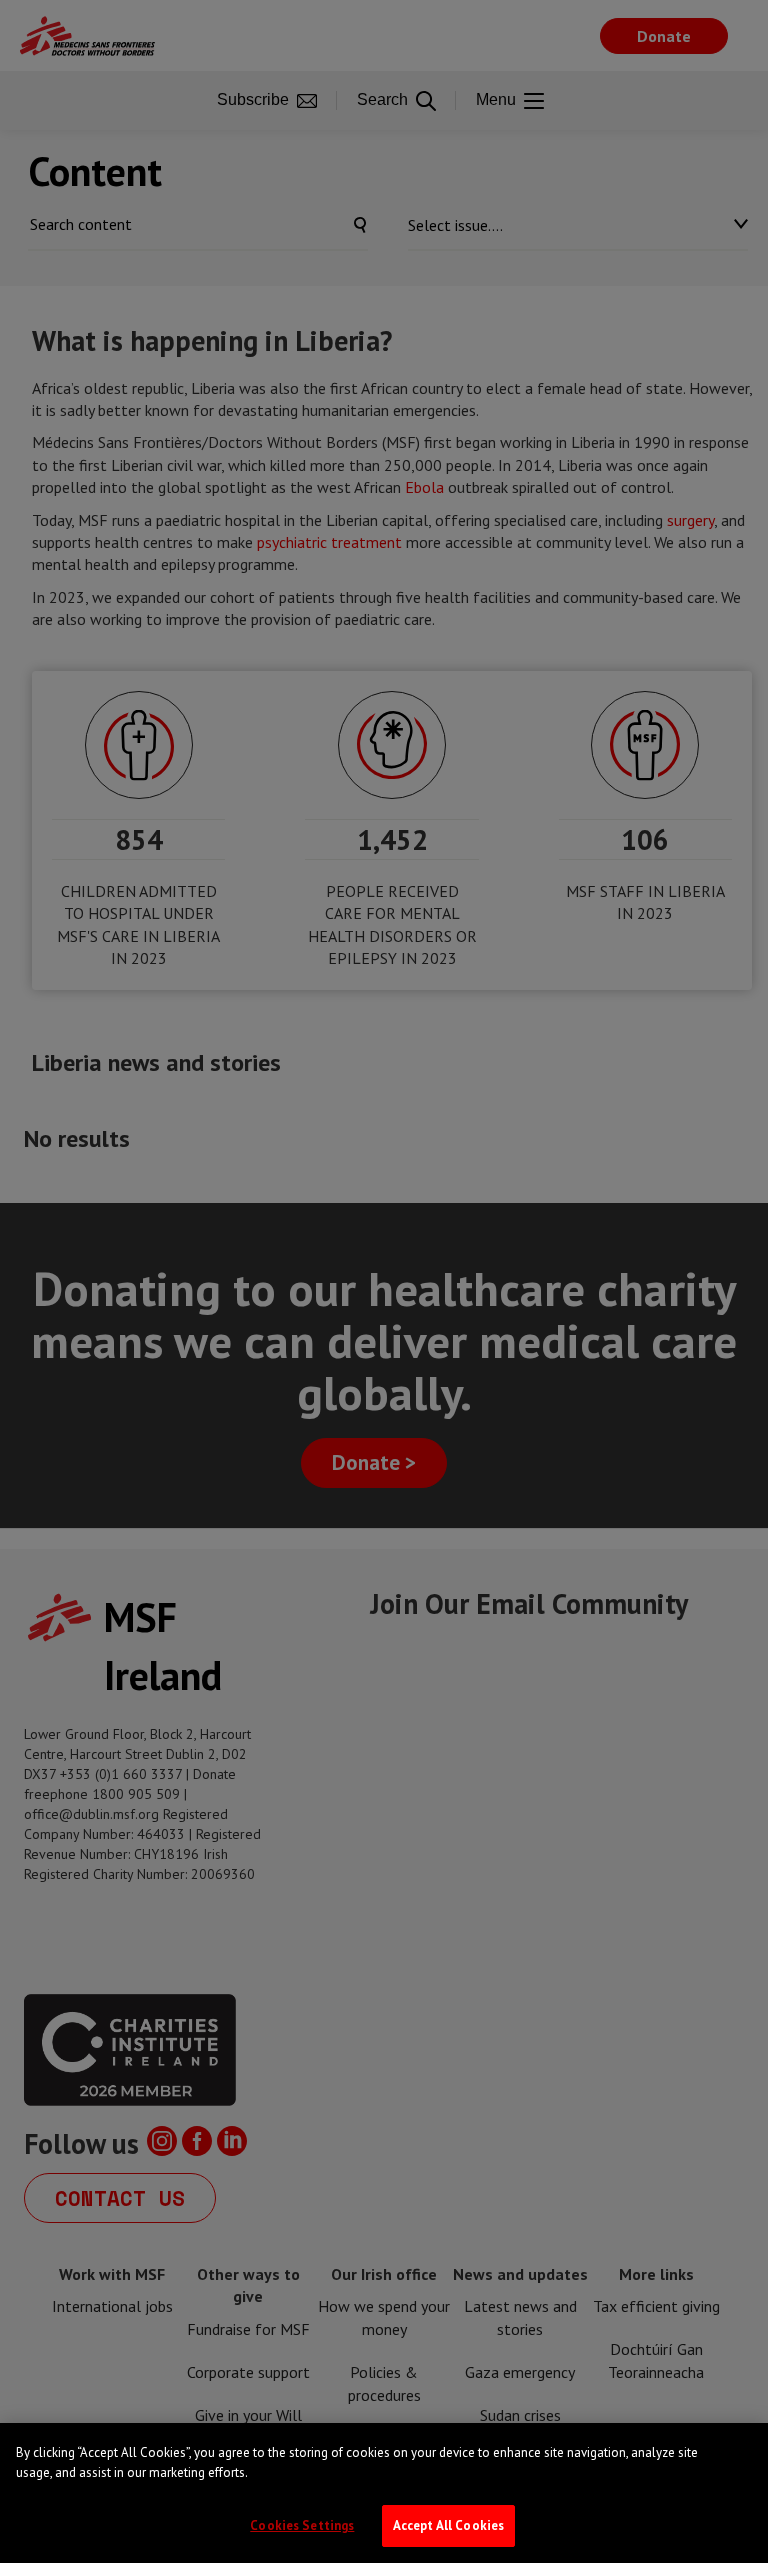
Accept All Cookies (448, 2525)
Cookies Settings (302, 2525)
